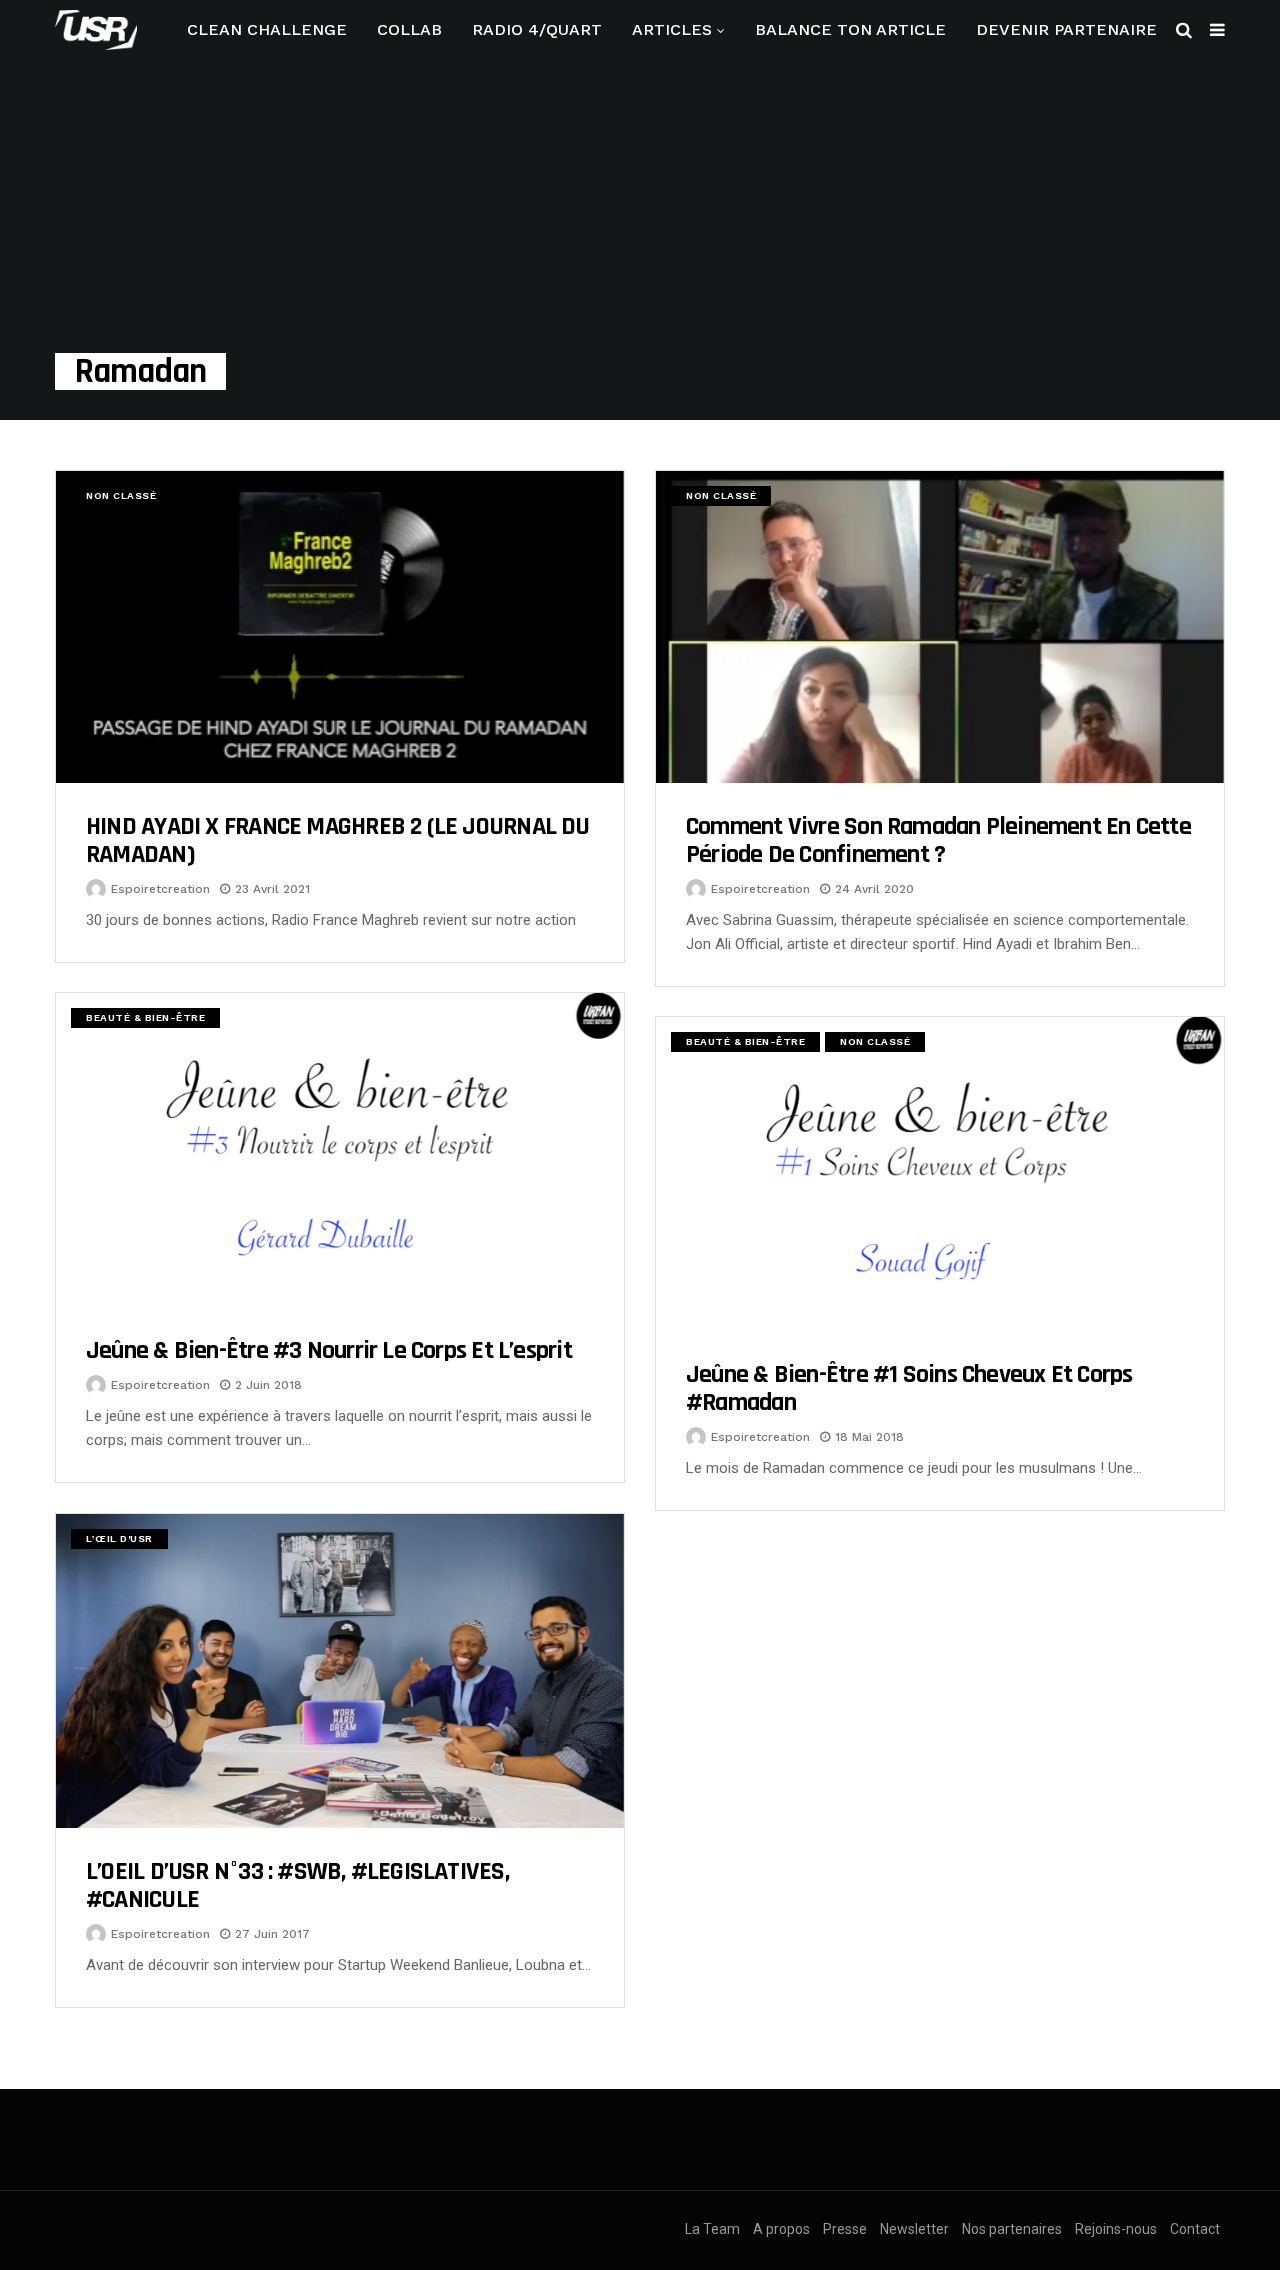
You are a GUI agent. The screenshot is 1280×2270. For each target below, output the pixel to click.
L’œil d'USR (119, 1538)
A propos (781, 2229)
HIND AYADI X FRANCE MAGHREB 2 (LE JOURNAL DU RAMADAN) (338, 840)
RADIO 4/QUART (537, 29)
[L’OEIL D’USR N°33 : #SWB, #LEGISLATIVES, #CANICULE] (340, 1671)
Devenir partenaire (1066, 29)
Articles (672, 29)
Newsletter (914, 2229)
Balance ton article (850, 29)
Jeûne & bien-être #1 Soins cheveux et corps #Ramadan (909, 1388)
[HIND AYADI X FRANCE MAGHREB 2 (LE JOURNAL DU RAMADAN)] (340, 627)
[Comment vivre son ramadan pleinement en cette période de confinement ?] (940, 627)
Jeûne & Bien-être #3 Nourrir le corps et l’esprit (329, 1350)
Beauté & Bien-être (145, 1017)
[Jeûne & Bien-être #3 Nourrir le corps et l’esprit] (340, 1150)
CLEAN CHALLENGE (267, 29)
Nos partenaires (1012, 2229)
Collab (409, 29)
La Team (712, 2229)
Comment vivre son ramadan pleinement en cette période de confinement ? (938, 840)
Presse (845, 2229)
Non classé (121, 495)
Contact (1195, 2229)
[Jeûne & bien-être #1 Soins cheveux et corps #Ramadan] (940, 1174)
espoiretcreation (160, 889)
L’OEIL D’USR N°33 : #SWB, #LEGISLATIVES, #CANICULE (297, 1885)
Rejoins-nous (1116, 2229)
